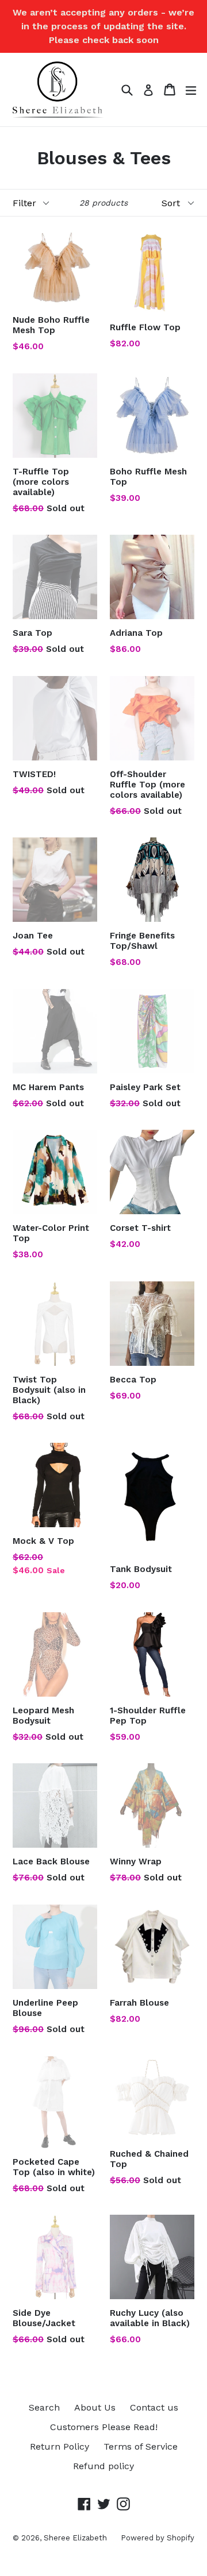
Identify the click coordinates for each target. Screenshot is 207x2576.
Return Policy (60, 2446)
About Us (95, 2407)
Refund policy (103, 2466)
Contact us (154, 2407)
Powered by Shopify (158, 2538)
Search (44, 2407)
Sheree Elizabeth (76, 2538)
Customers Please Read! (104, 2427)
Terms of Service (141, 2446)
